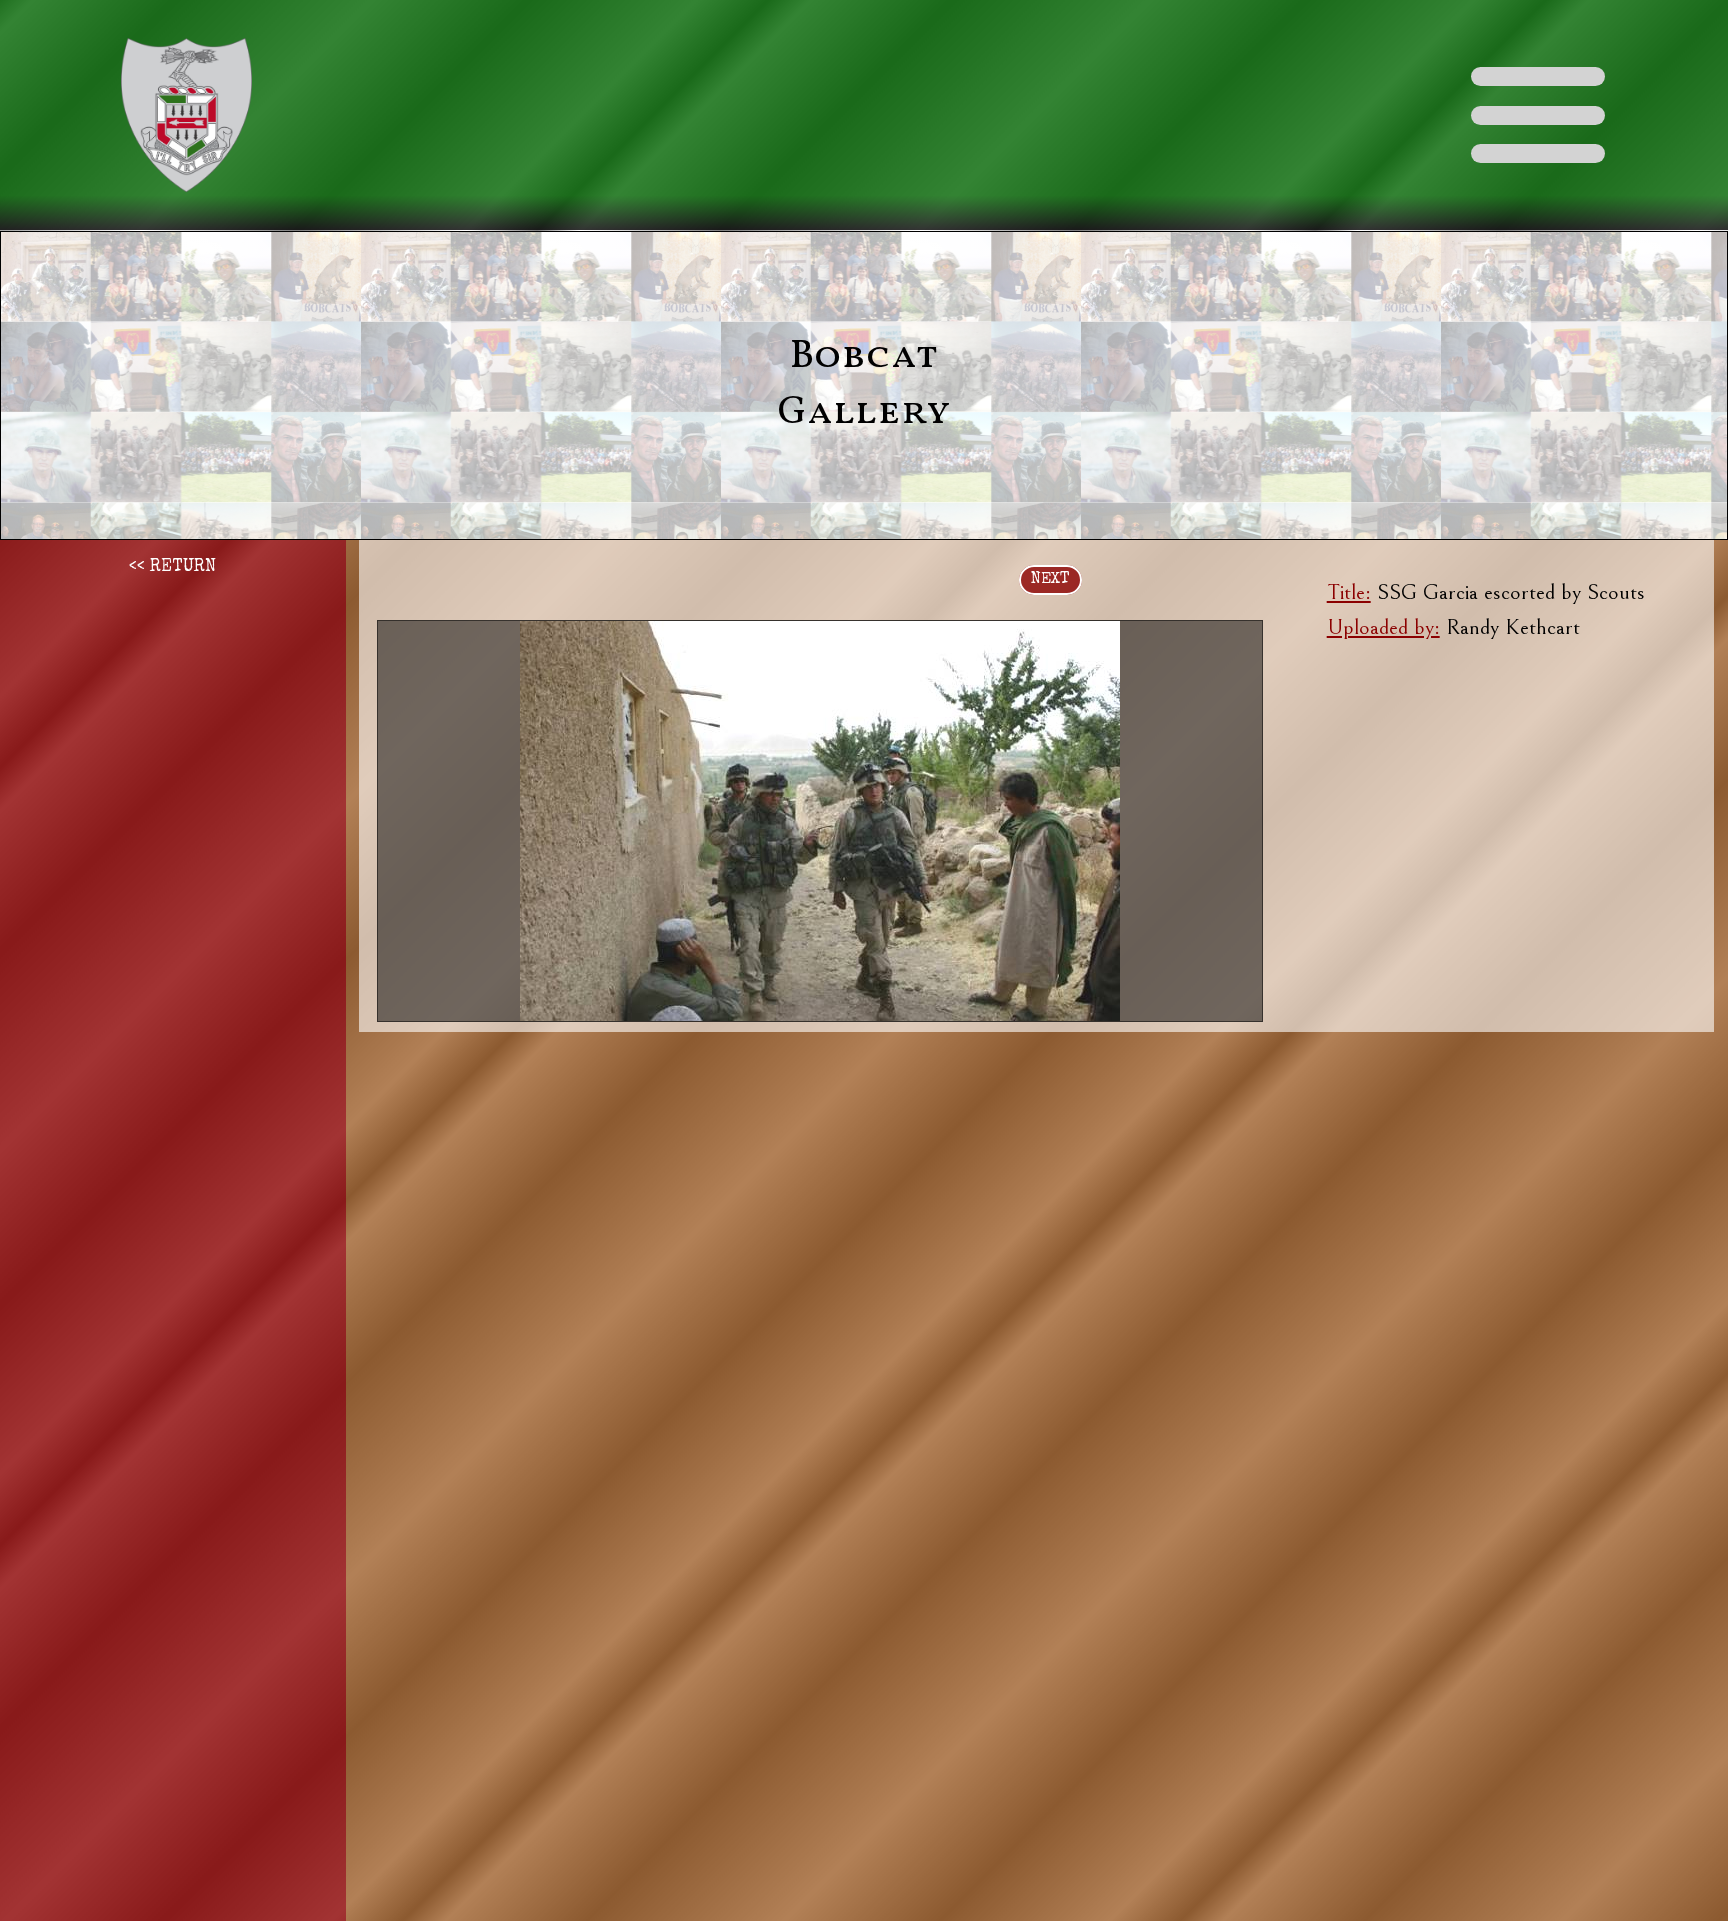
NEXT (1050, 580)
